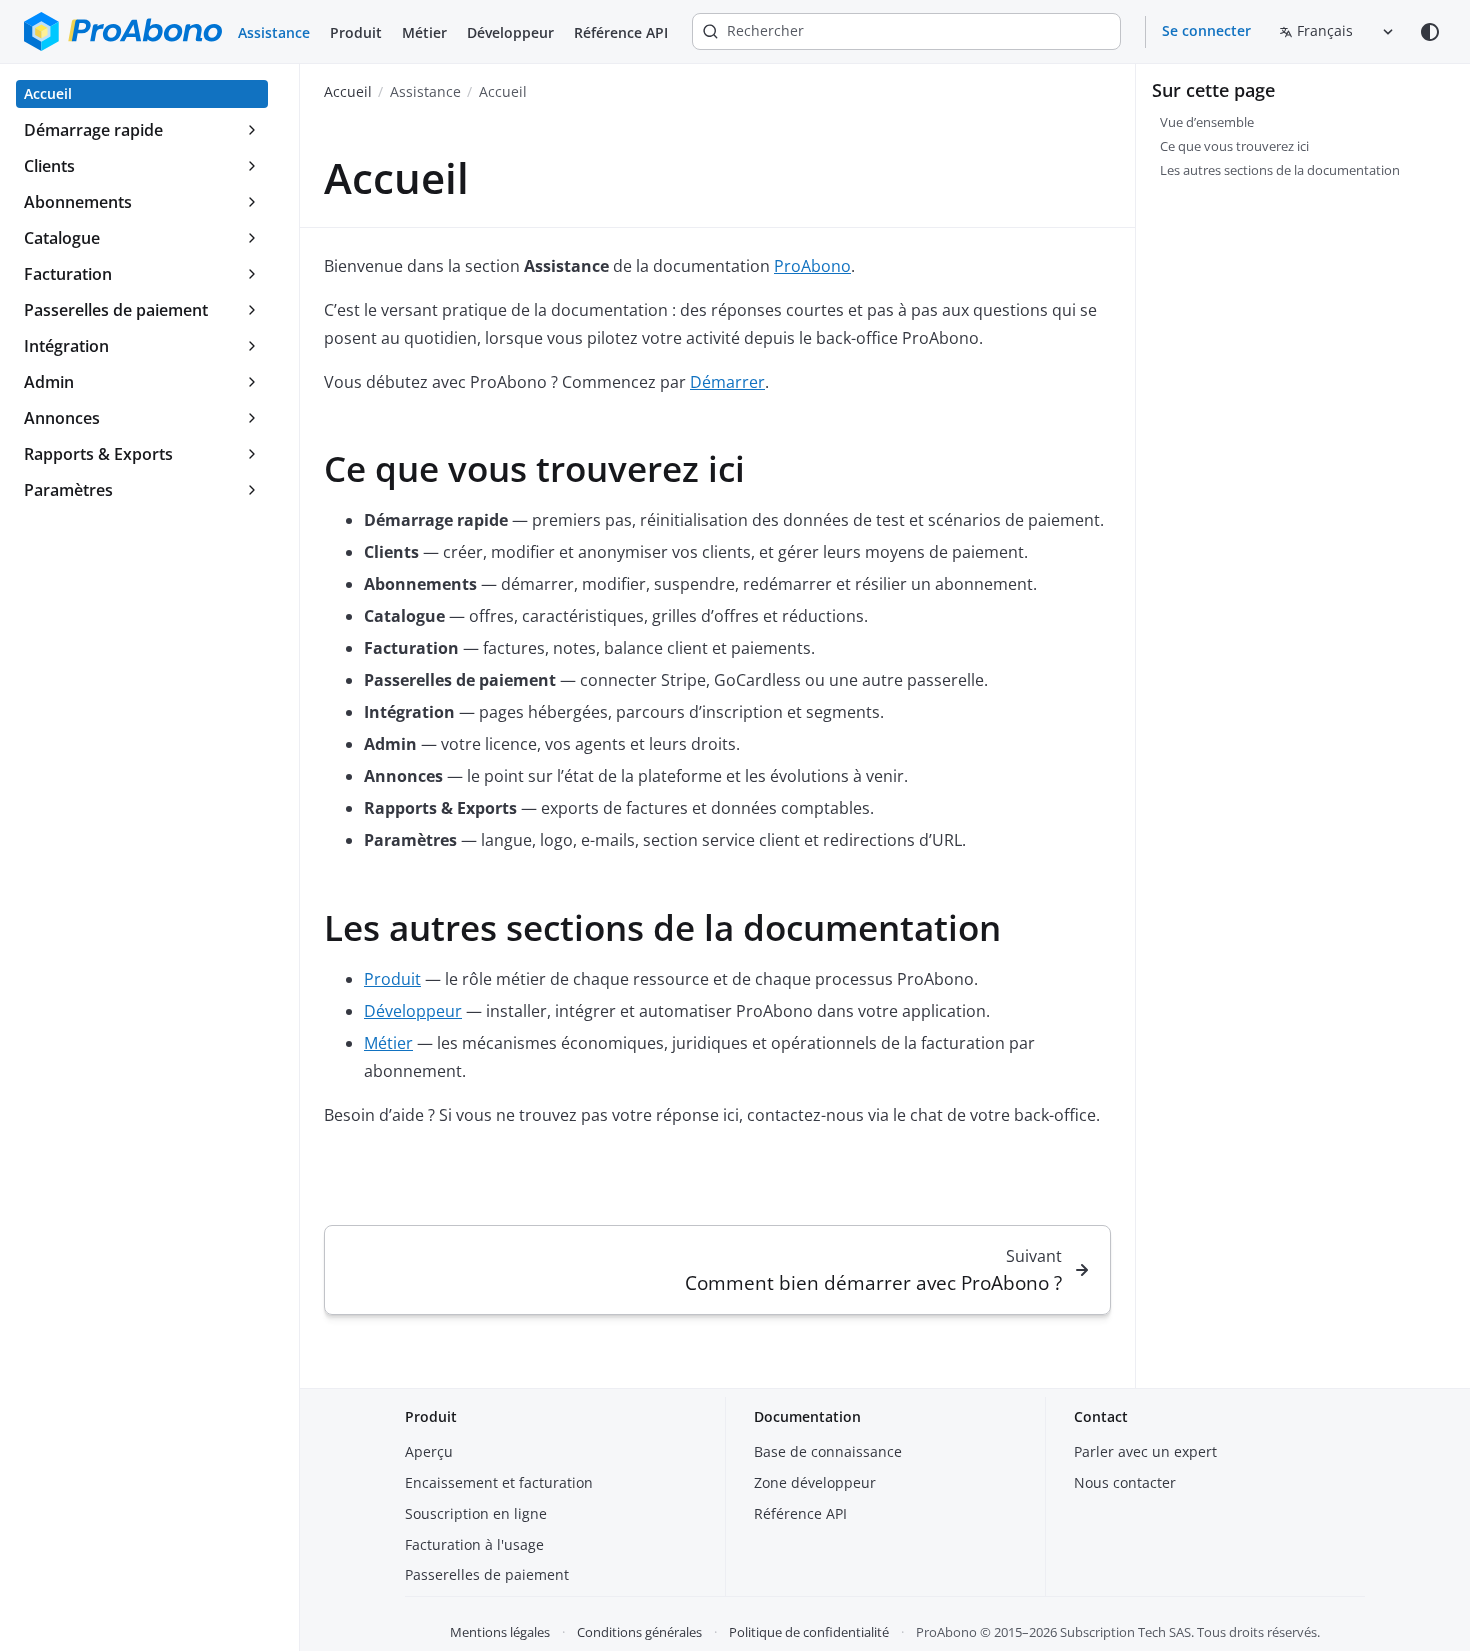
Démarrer (727, 382)
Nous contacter (1125, 1482)
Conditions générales (639, 1632)
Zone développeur (815, 1482)
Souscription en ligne (476, 1513)
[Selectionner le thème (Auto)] (1430, 32)
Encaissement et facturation (499, 1482)
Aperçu (429, 1451)
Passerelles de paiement (487, 1574)
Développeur (510, 32)
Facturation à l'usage (474, 1544)
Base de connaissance (828, 1451)
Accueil (348, 91)
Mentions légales (500, 1632)
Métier (424, 32)
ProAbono (812, 266)
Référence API (621, 32)
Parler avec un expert (1145, 1451)
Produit (356, 32)
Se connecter (1206, 30)
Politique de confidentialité (809, 1632)
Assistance (274, 32)
